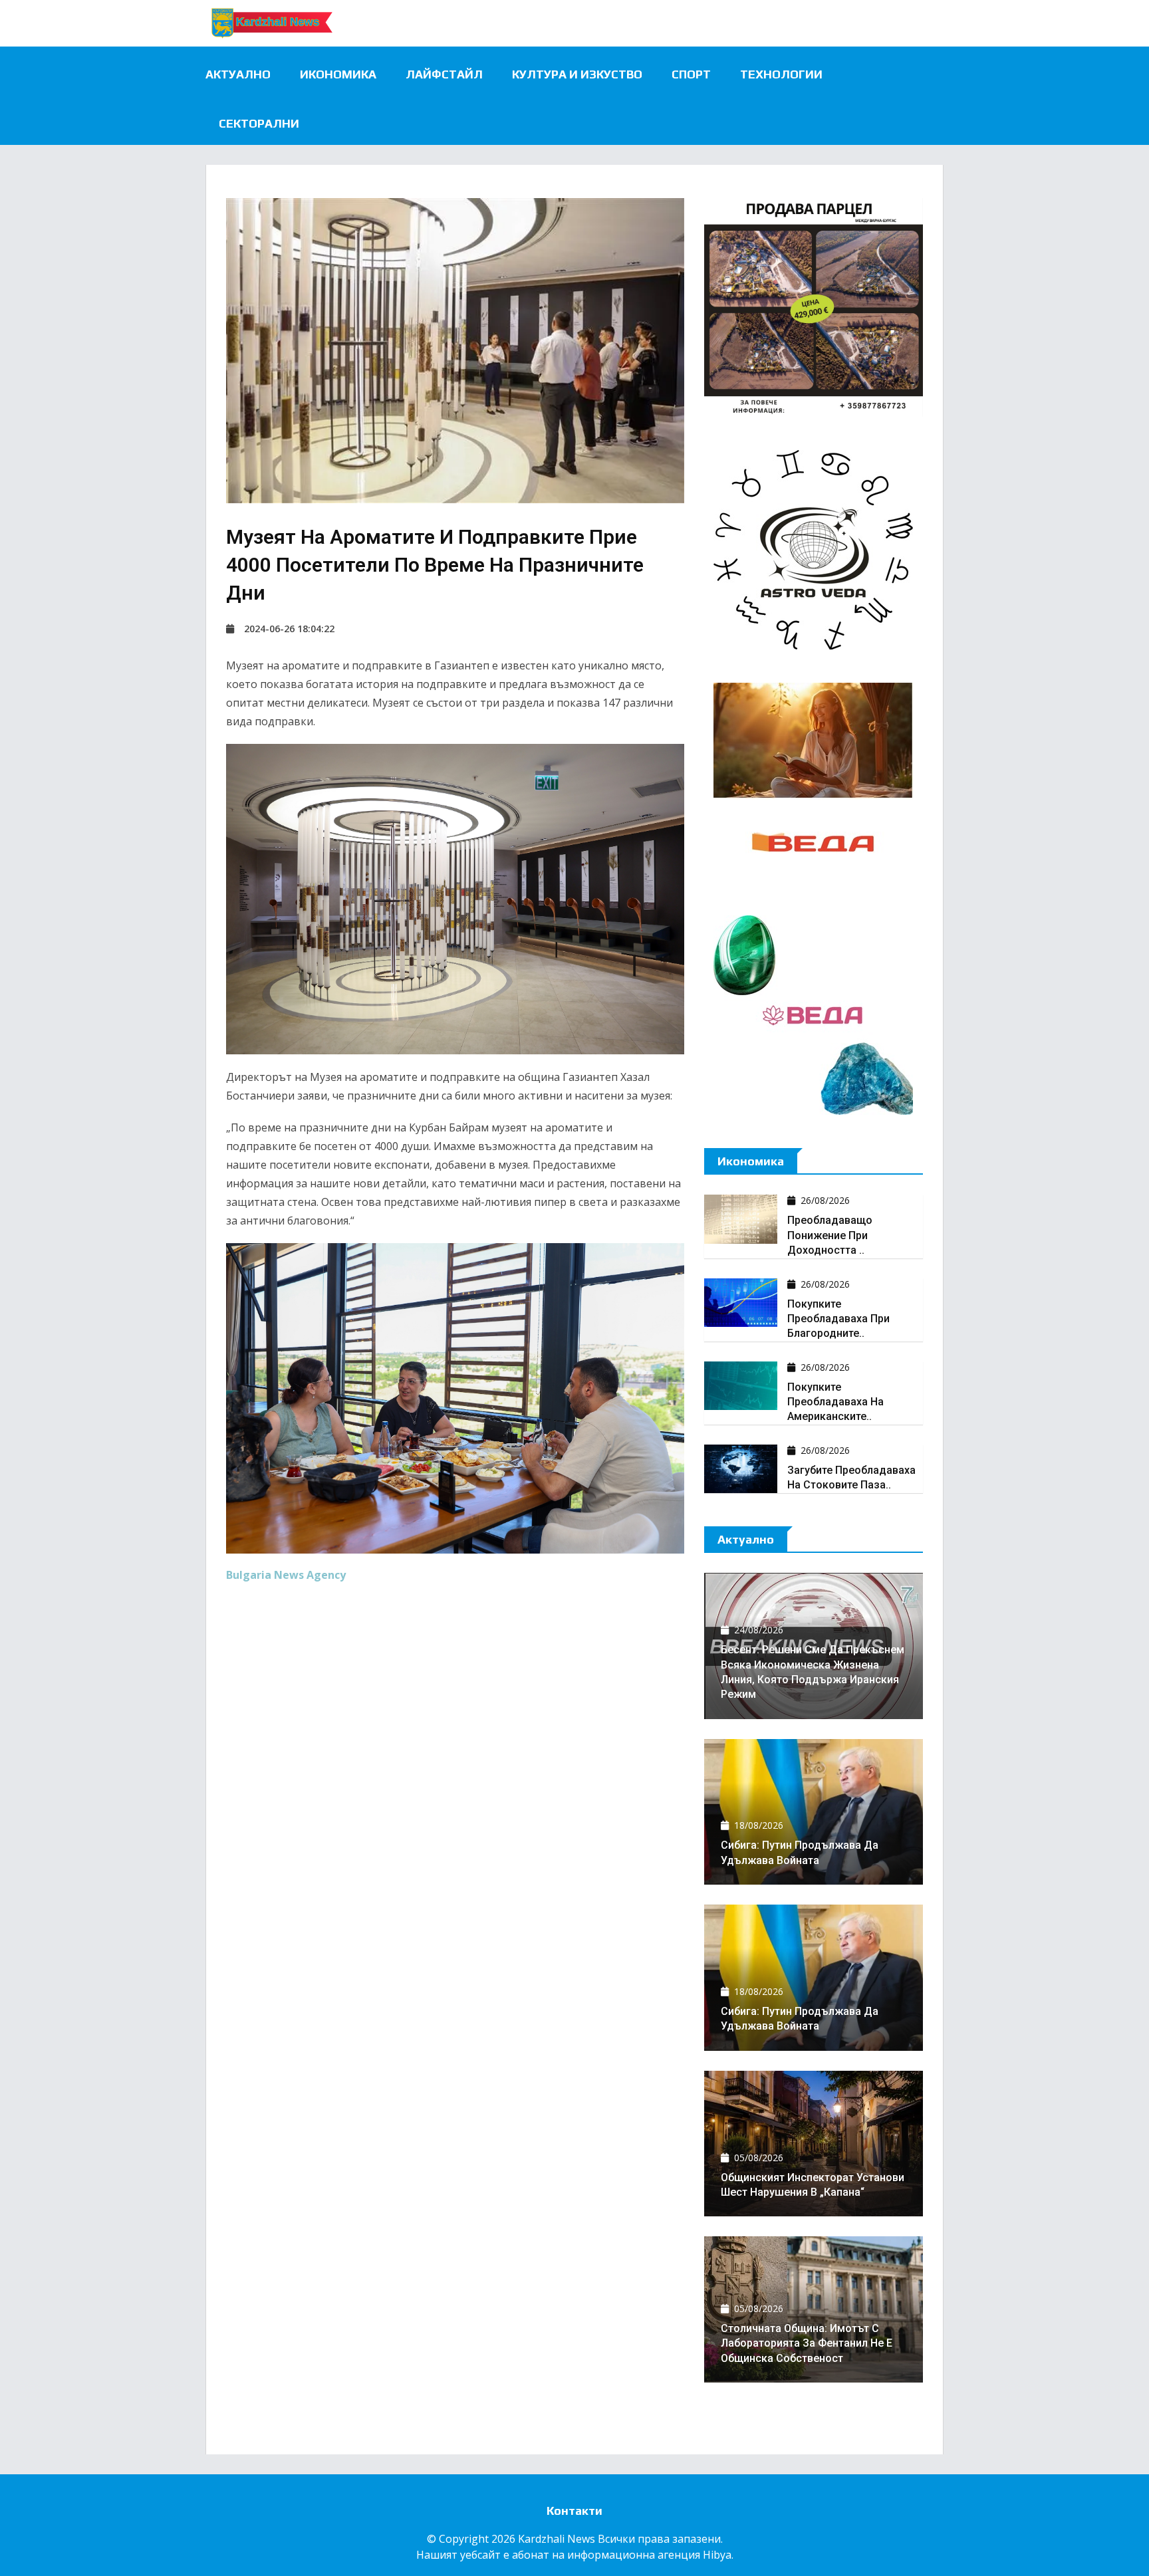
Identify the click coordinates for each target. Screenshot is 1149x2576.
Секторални (259, 123)
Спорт (691, 74)
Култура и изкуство (577, 74)
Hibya (717, 2555)
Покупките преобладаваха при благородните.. (838, 1319)
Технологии (781, 74)
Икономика (338, 74)
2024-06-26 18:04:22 (289, 629)
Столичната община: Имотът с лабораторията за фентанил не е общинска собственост (807, 2343)
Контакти (574, 2511)
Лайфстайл (444, 74)
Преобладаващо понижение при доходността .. (830, 1235)
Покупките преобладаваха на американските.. (835, 1402)
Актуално (238, 74)
